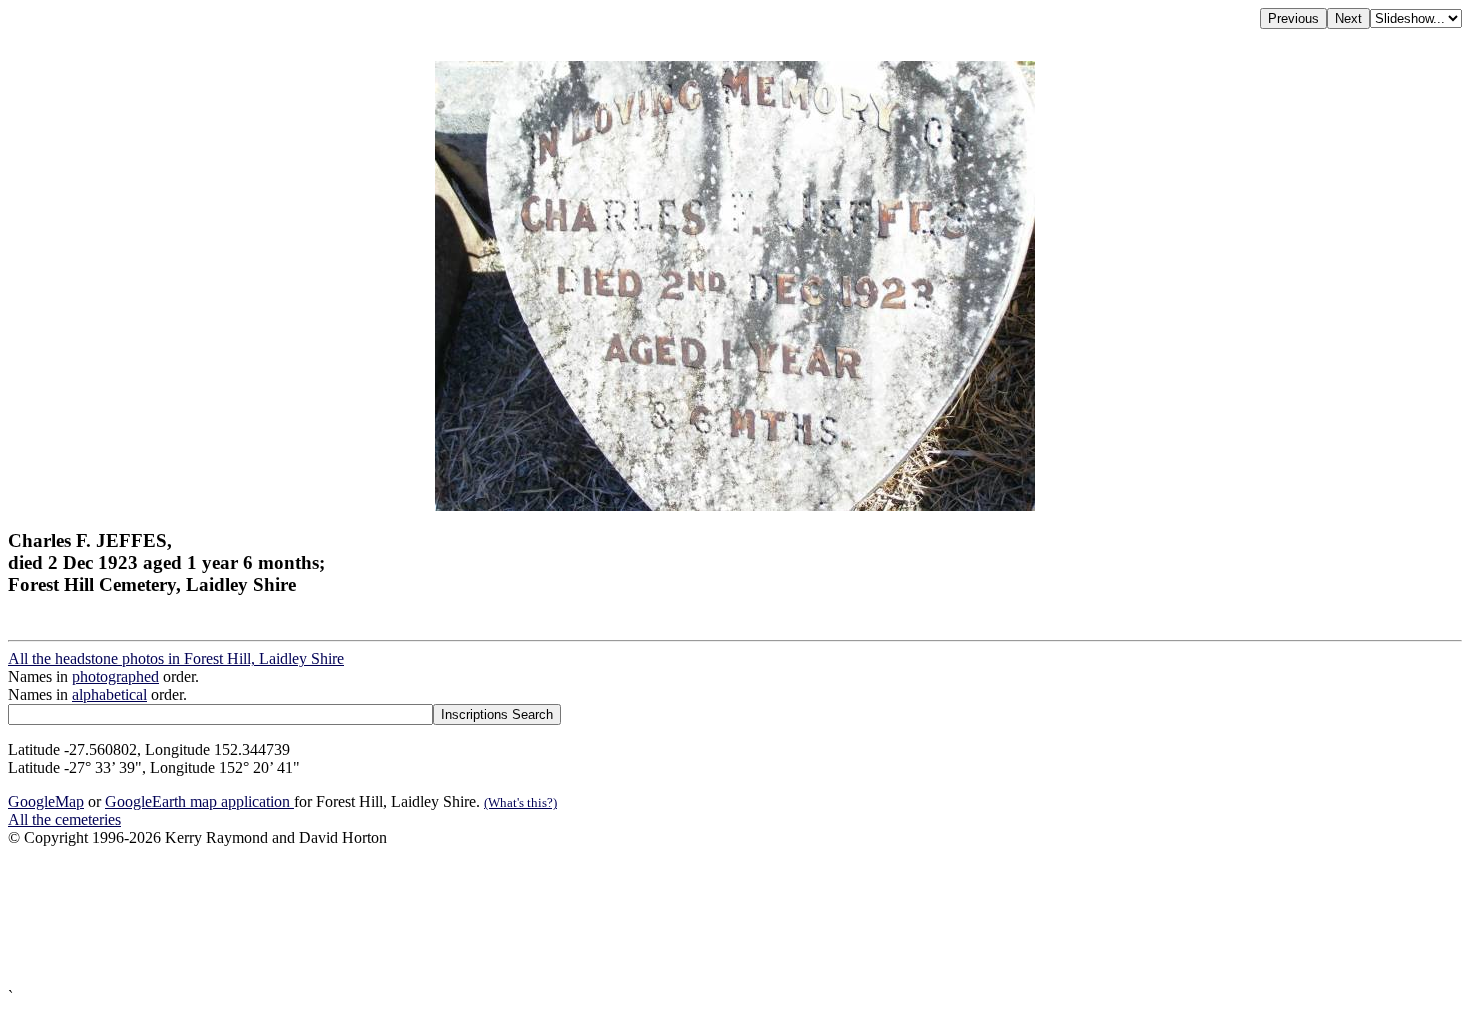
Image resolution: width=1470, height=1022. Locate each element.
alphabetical (109, 694)
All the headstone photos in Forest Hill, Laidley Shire (176, 658)
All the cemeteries (64, 819)
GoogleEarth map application (199, 801)
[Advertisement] (608, 917)
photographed (115, 676)
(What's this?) (520, 802)
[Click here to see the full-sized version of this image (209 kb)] (735, 505)
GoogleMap (46, 801)
